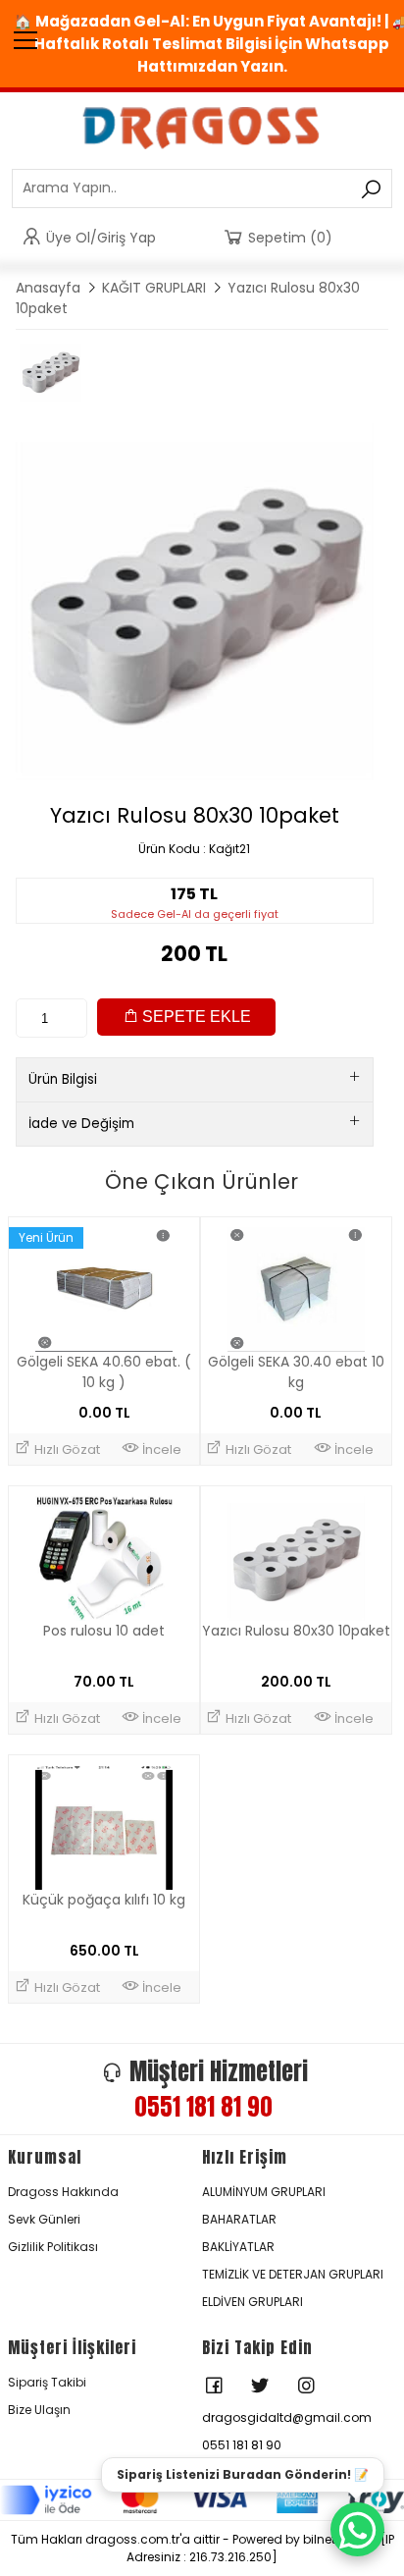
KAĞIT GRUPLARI (154, 288)
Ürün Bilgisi (63, 1079)
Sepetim (290, 238)
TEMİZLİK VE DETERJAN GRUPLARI (293, 2274)
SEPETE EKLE (195, 1017)
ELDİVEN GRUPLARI (252, 2302)
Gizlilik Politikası (53, 2247)
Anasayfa (48, 288)
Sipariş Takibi (47, 2382)
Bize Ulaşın (39, 2410)
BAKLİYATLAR (238, 2247)
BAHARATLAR (239, 2219)
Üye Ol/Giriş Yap (101, 238)
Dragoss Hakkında (63, 2192)
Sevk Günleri (44, 2219)
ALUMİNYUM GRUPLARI (264, 2192)
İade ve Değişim (81, 1124)
